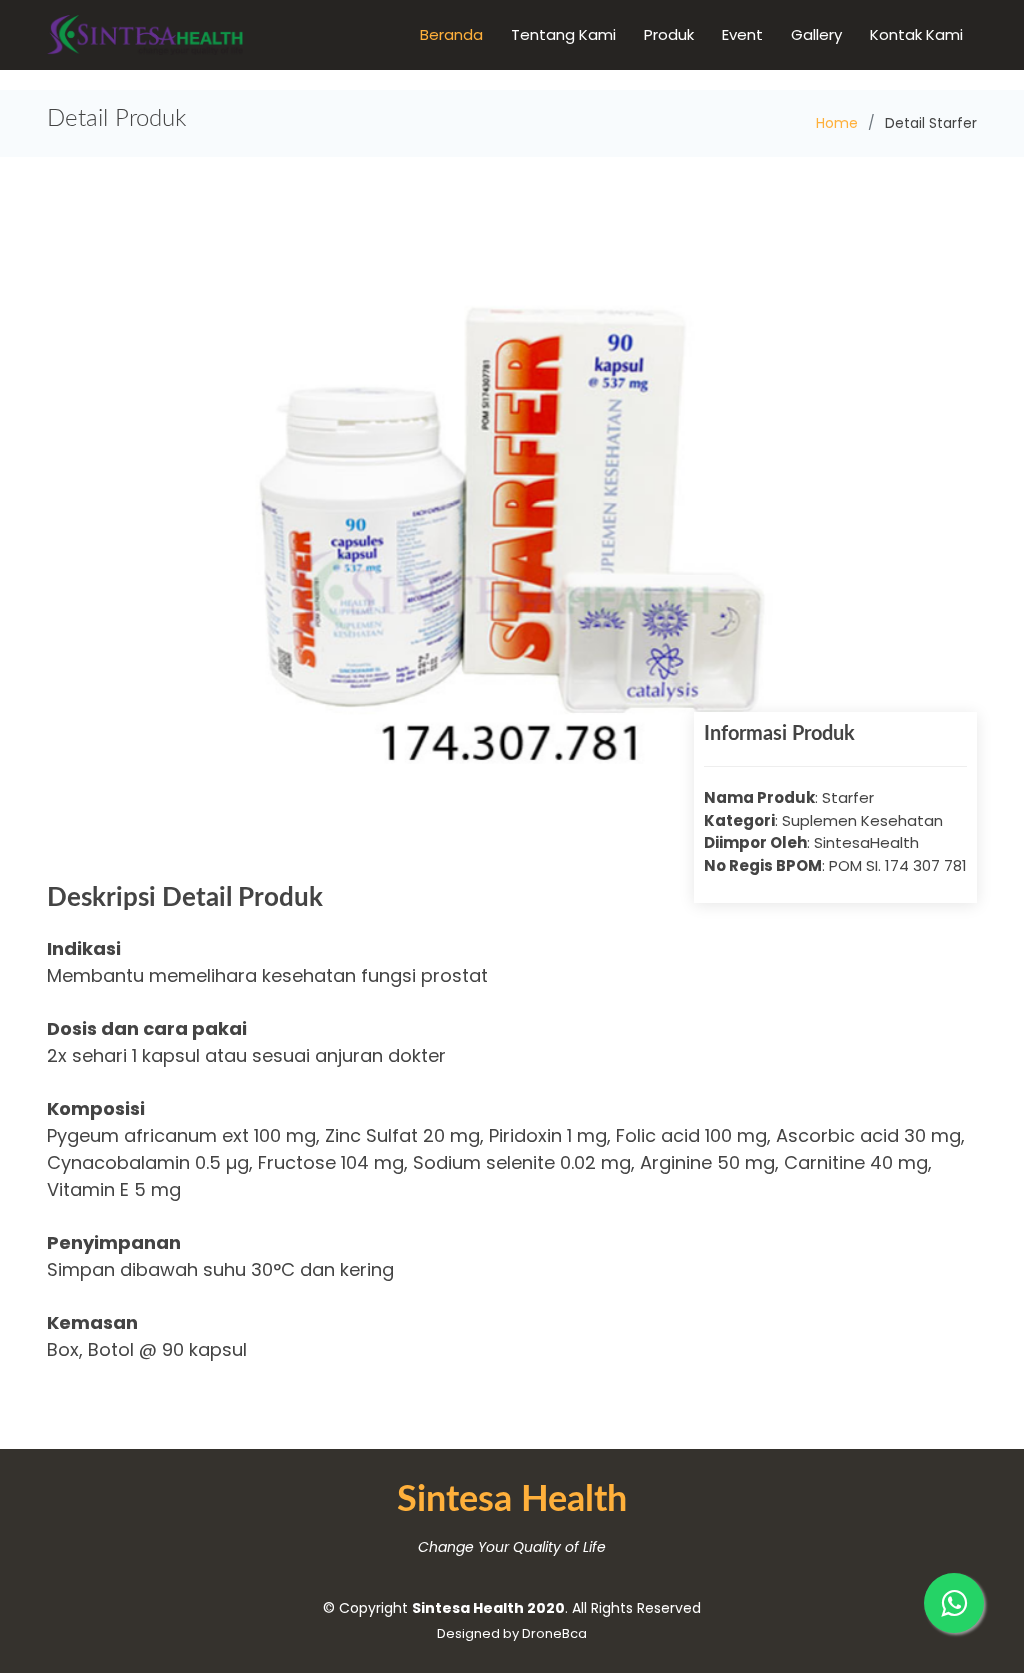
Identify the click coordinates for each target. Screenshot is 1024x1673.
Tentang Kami (563, 34)
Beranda (451, 34)
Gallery (816, 34)
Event (742, 34)
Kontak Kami (916, 34)
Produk (669, 34)
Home (837, 123)
